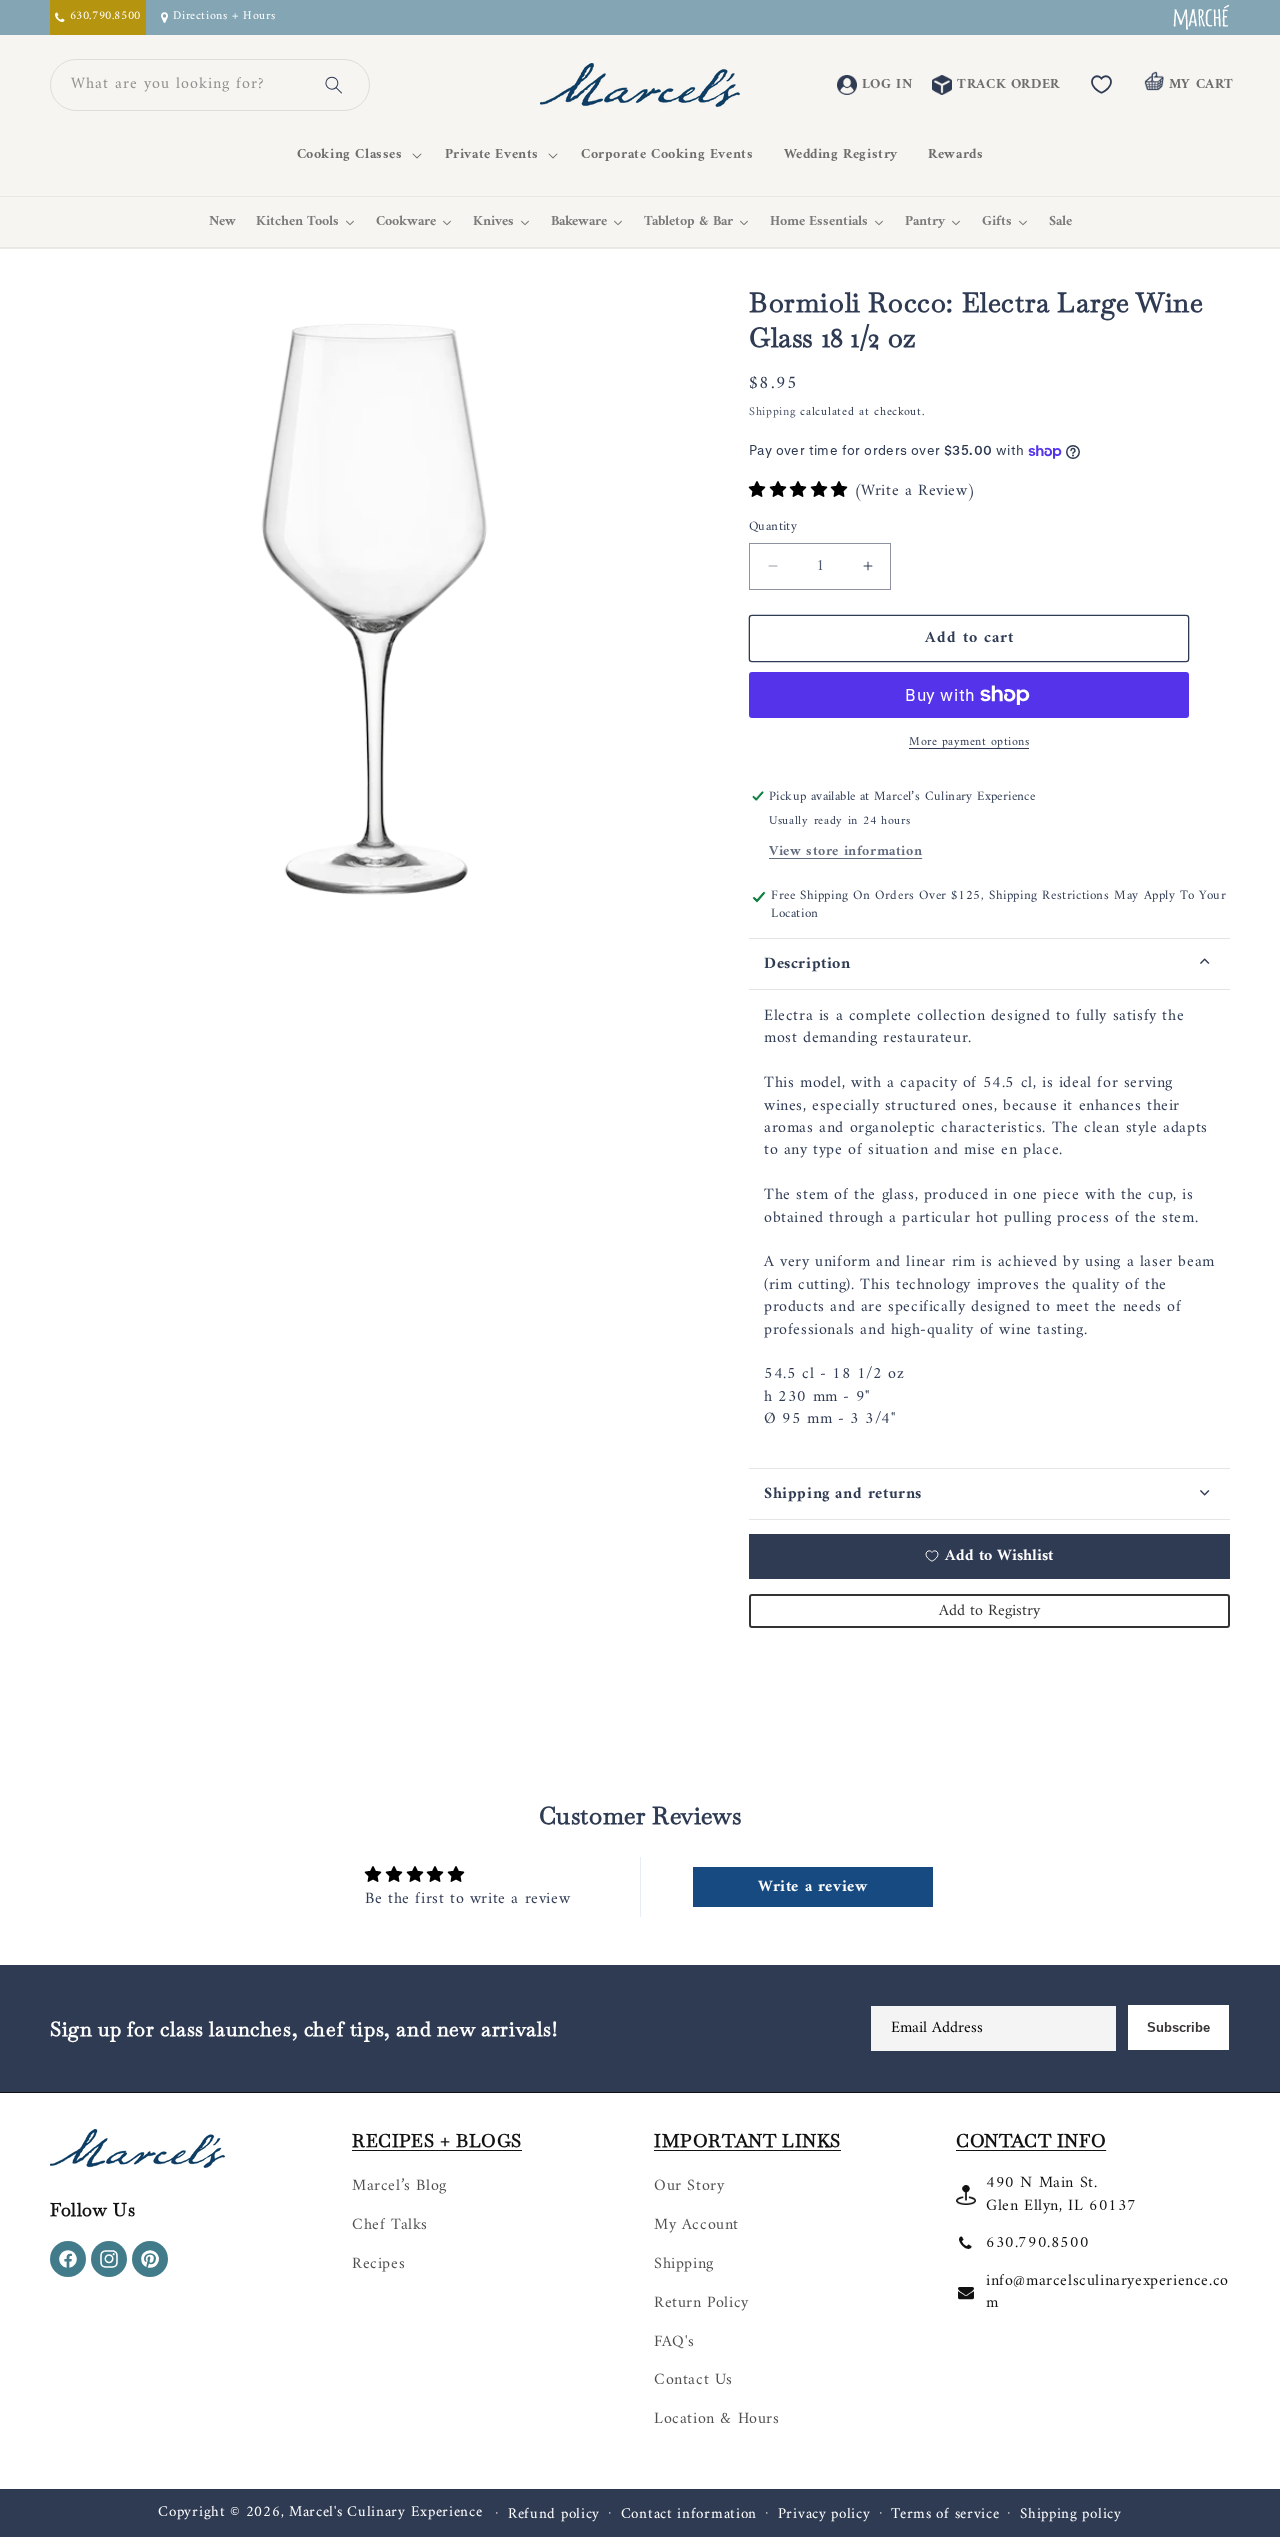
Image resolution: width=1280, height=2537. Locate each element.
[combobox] (186, 85)
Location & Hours (717, 2419)
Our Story (689, 2186)
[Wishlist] (1102, 85)
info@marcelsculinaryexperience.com (1107, 2292)
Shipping (772, 412)
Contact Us (693, 2380)
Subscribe (1178, 2027)
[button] (356, 155)
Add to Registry (989, 1611)
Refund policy (554, 2515)
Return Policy (701, 2303)
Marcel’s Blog (399, 2186)
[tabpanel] (989, 1229)
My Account (696, 2225)
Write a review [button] (812, 1887)
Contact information (689, 2515)
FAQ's (674, 2342)
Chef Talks (390, 2225)
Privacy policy (824, 2515)
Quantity (773, 527)
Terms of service (945, 2515)
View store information (845, 851)
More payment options (969, 743)
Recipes (378, 2264)
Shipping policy (1071, 2515)
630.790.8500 (1037, 2243)
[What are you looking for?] (334, 85)
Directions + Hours (224, 17)
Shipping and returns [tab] (843, 1494)
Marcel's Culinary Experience (386, 2512)
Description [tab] (807, 964)
